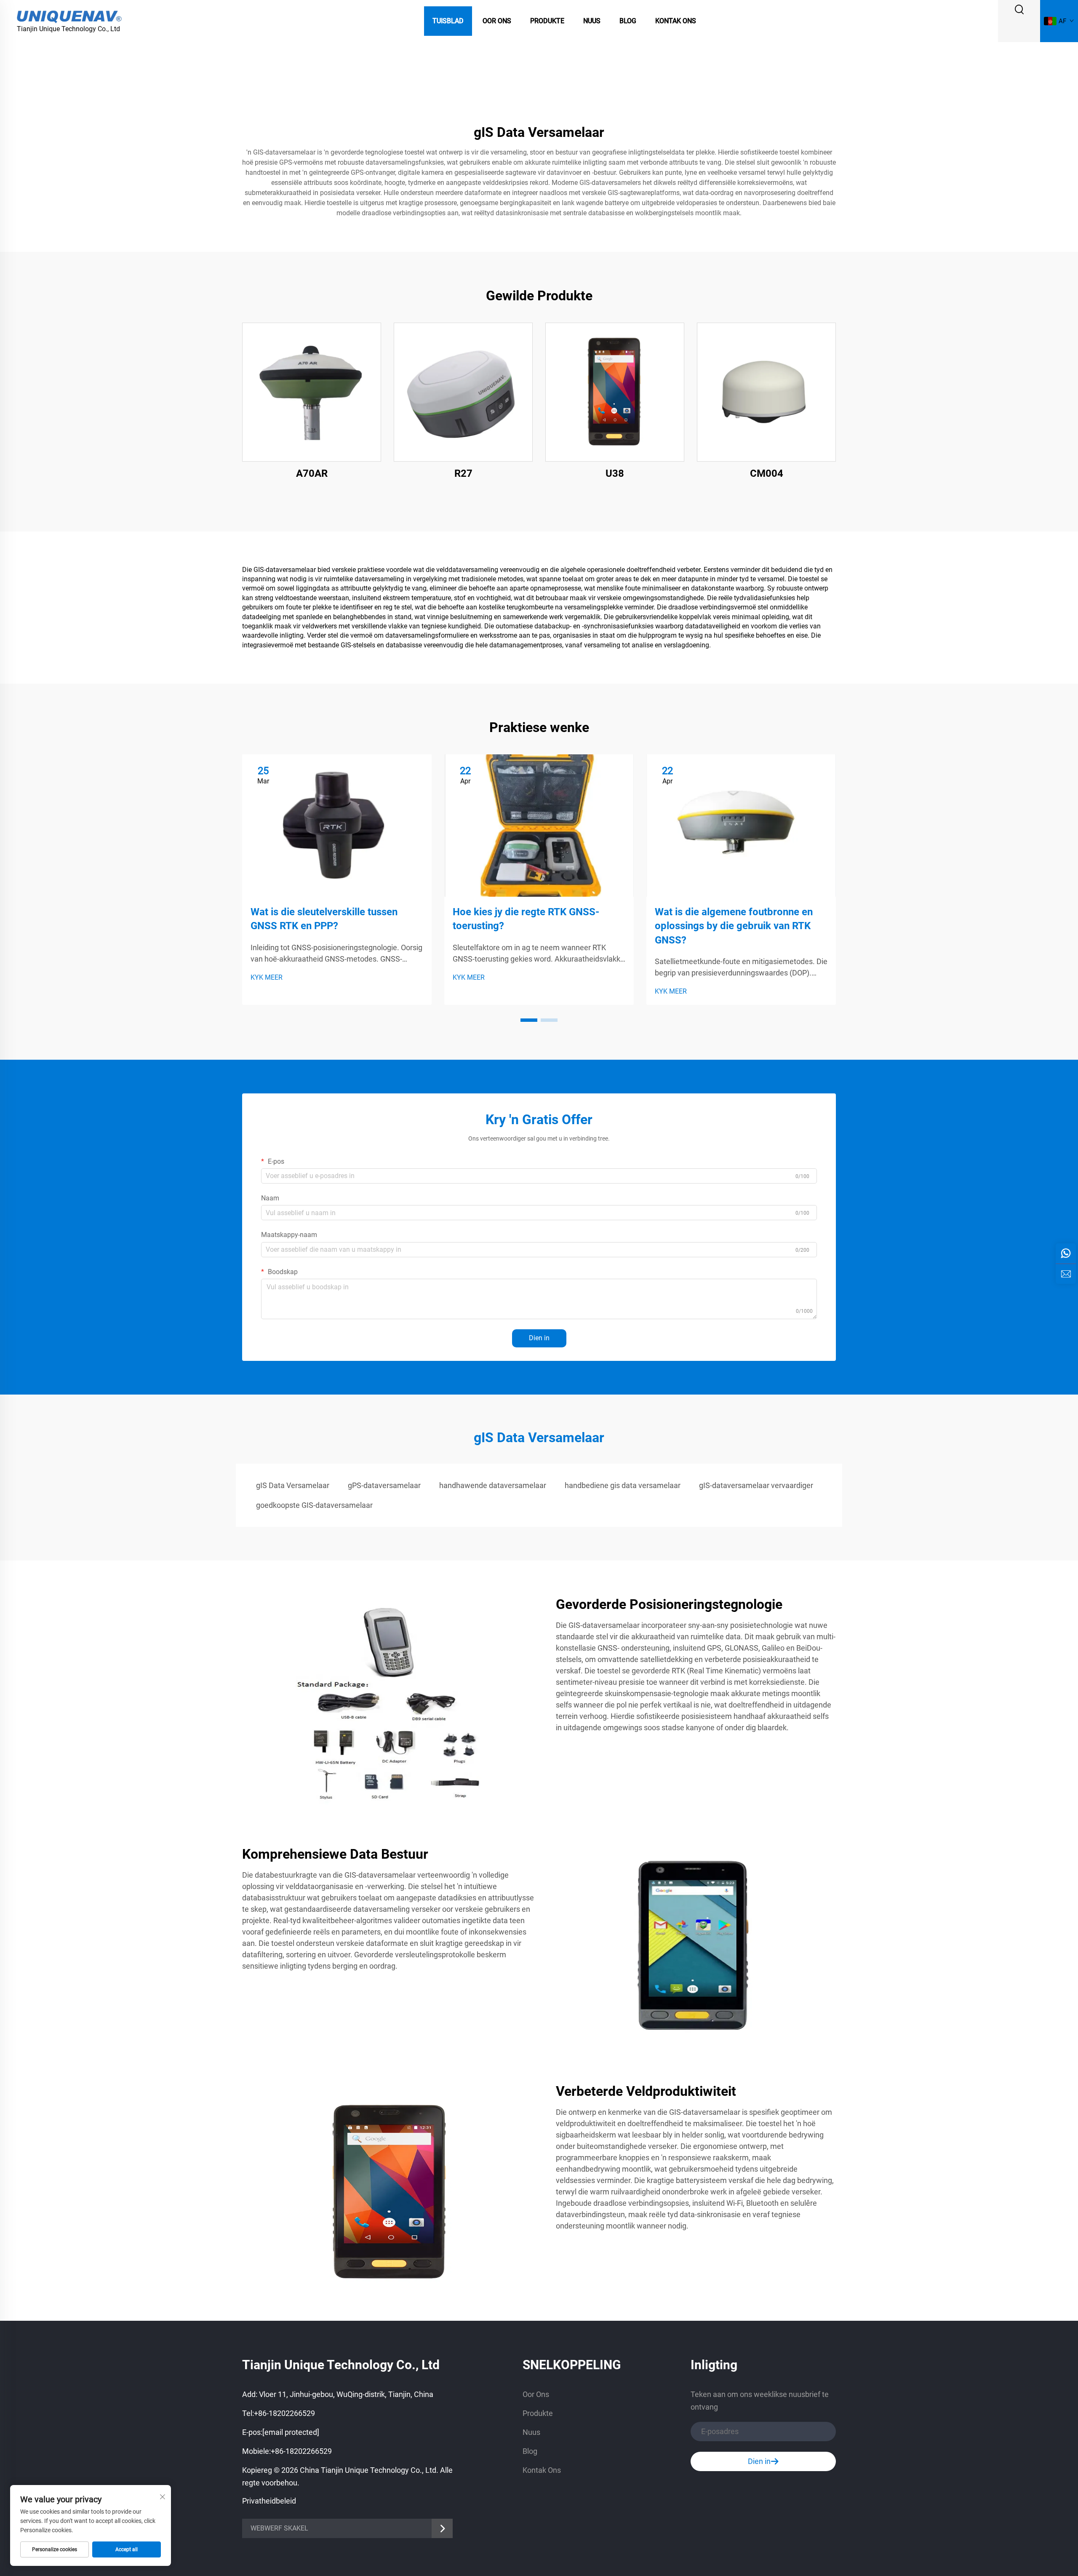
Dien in (539, 1338)
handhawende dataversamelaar (493, 1485)
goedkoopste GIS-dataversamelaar (314, 1505)
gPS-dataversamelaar (384, 1485)
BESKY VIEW (312, 392)
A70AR (312, 473)
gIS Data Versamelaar (293, 1485)
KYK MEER (267, 977)
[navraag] (1066, 1274)
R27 (463, 473)
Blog (628, 21)
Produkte (547, 21)
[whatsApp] (1066, 1253)
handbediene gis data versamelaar (623, 1485)
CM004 (767, 473)
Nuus (592, 21)
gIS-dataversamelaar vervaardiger (756, 1485)
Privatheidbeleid (269, 2501)
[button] (529, 1020)
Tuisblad (448, 21)
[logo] (69, 16)
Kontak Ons (676, 21)
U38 (615, 473)
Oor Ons (497, 21)
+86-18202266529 (284, 2413)
